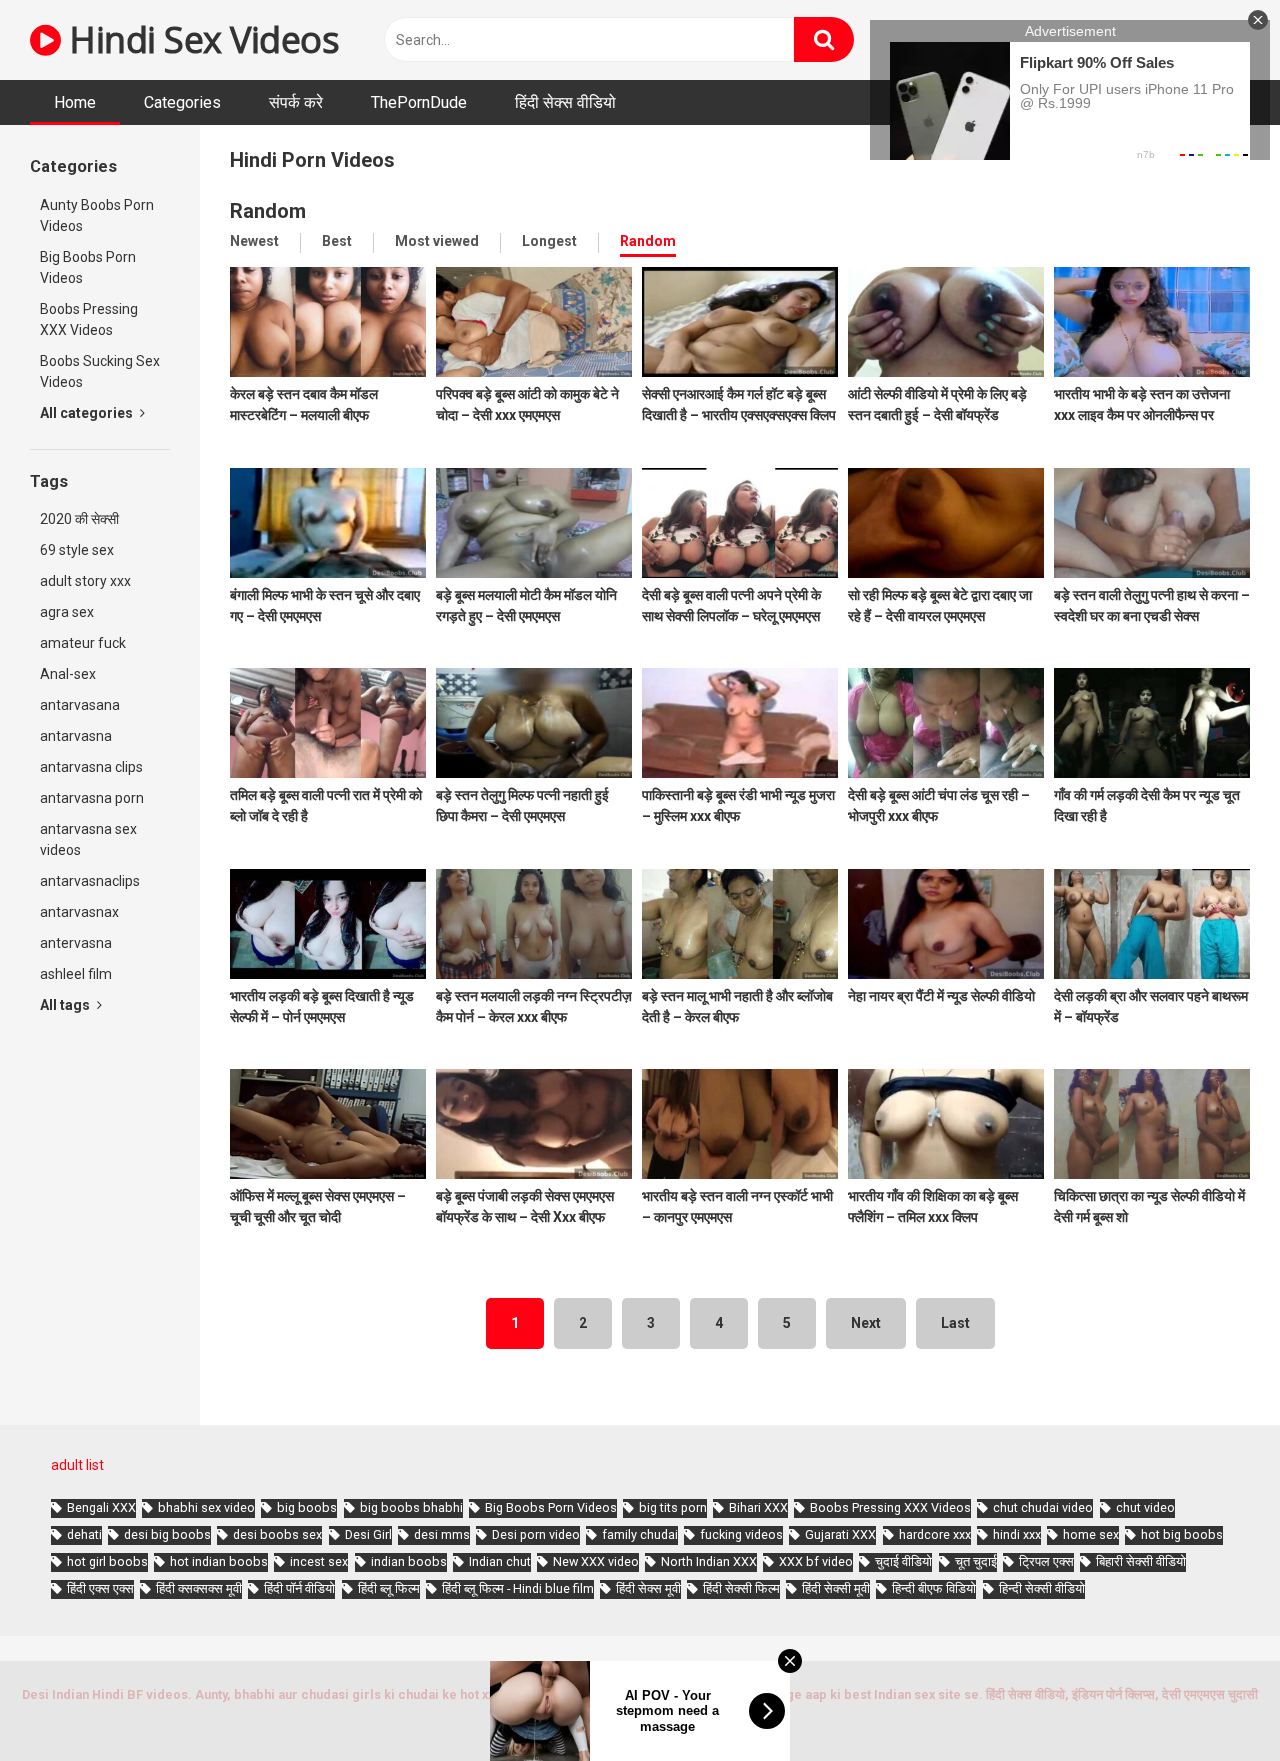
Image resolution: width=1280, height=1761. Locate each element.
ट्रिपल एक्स (1046, 1561)
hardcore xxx (935, 1534)
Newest (254, 241)
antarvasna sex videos (88, 839)
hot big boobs (1182, 1534)
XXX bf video (816, 1561)
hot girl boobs (107, 1561)
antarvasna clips (91, 767)
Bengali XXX (101, 1507)
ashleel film (76, 974)
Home (75, 102)
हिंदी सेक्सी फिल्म (741, 1588)
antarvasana (80, 705)
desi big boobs (167, 1534)
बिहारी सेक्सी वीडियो (1141, 1561)
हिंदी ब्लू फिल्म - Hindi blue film (518, 1588)
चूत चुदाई (976, 1561)
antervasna (76, 943)
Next (866, 1323)
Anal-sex (68, 674)
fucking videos (741, 1534)
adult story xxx (85, 581)
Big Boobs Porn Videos (88, 267)
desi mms (442, 1534)
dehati (84, 1534)
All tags (66, 1005)
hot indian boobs (219, 1561)
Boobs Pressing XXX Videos (89, 319)
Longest (549, 241)
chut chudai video (1043, 1507)
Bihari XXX (758, 1507)
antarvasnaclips (90, 881)
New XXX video (596, 1561)
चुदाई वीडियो (903, 1561)
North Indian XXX (709, 1561)
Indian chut (500, 1561)
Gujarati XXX (840, 1534)
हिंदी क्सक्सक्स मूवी (199, 1588)
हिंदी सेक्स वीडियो (565, 102)
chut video (1145, 1507)
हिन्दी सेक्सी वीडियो (1042, 1588)
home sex (1091, 1534)
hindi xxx (1017, 1534)
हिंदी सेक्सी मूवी (836, 1588)
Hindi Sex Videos (200, 39)
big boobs (307, 1507)
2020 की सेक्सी (79, 519)
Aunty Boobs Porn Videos (97, 215)
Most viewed (437, 241)
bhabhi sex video (206, 1507)
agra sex (67, 612)
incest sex (319, 1561)
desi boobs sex (277, 1534)
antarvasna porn (92, 798)
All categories (88, 413)
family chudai (640, 1534)
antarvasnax (79, 912)
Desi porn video (536, 1534)
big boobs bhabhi (411, 1507)
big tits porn (673, 1507)
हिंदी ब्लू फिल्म (389, 1588)
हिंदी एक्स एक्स (100, 1588)
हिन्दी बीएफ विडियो (934, 1588)
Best (337, 241)
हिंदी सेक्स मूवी (648, 1588)
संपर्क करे (296, 102)
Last (955, 1323)
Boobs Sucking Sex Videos (100, 371)
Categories (182, 102)
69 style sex (77, 550)
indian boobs (409, 1561)
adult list (77, 1465)
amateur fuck (83, 643)
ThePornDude (419, 102)
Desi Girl (368, 1534)
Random (648, 241)
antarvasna (76, 736)
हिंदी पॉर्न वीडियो (299, 1588)
